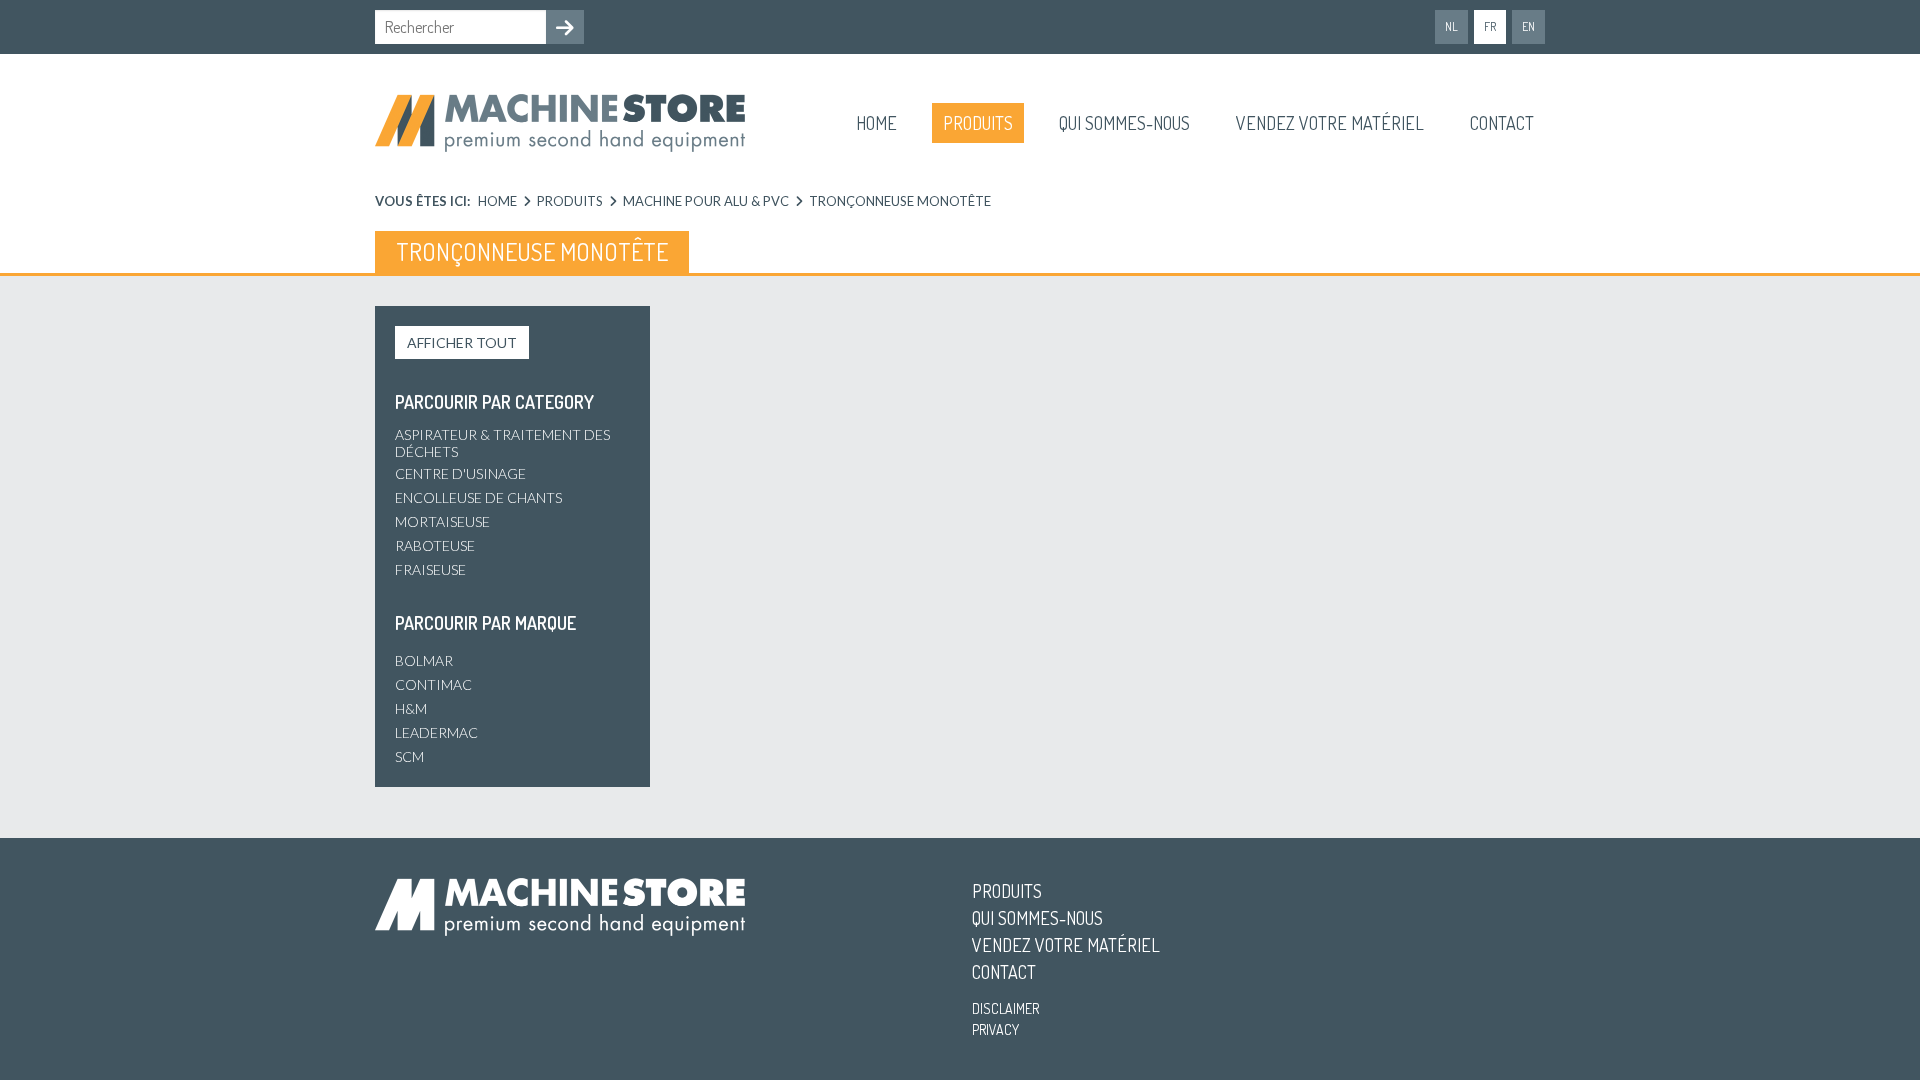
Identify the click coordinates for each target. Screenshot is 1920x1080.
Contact (1502, 123)
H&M (411, 708)
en (1528, 26)
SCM (409, 756)
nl (1451, 26)
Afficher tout (462, 342)
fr (1490, 26)
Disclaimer (1005, 1008)
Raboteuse (435, 545)
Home (876, 123)
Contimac (433, 684)
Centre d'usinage (460, 473)
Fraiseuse (430, 569)
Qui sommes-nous (1124, 123)
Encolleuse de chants (478, 497)
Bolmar (424, 660)
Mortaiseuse (442, 521)
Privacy (995, 1029)
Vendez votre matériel (1330, 123)
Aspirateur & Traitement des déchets (502, 443)
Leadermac (436, 732)
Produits (978, 123)
